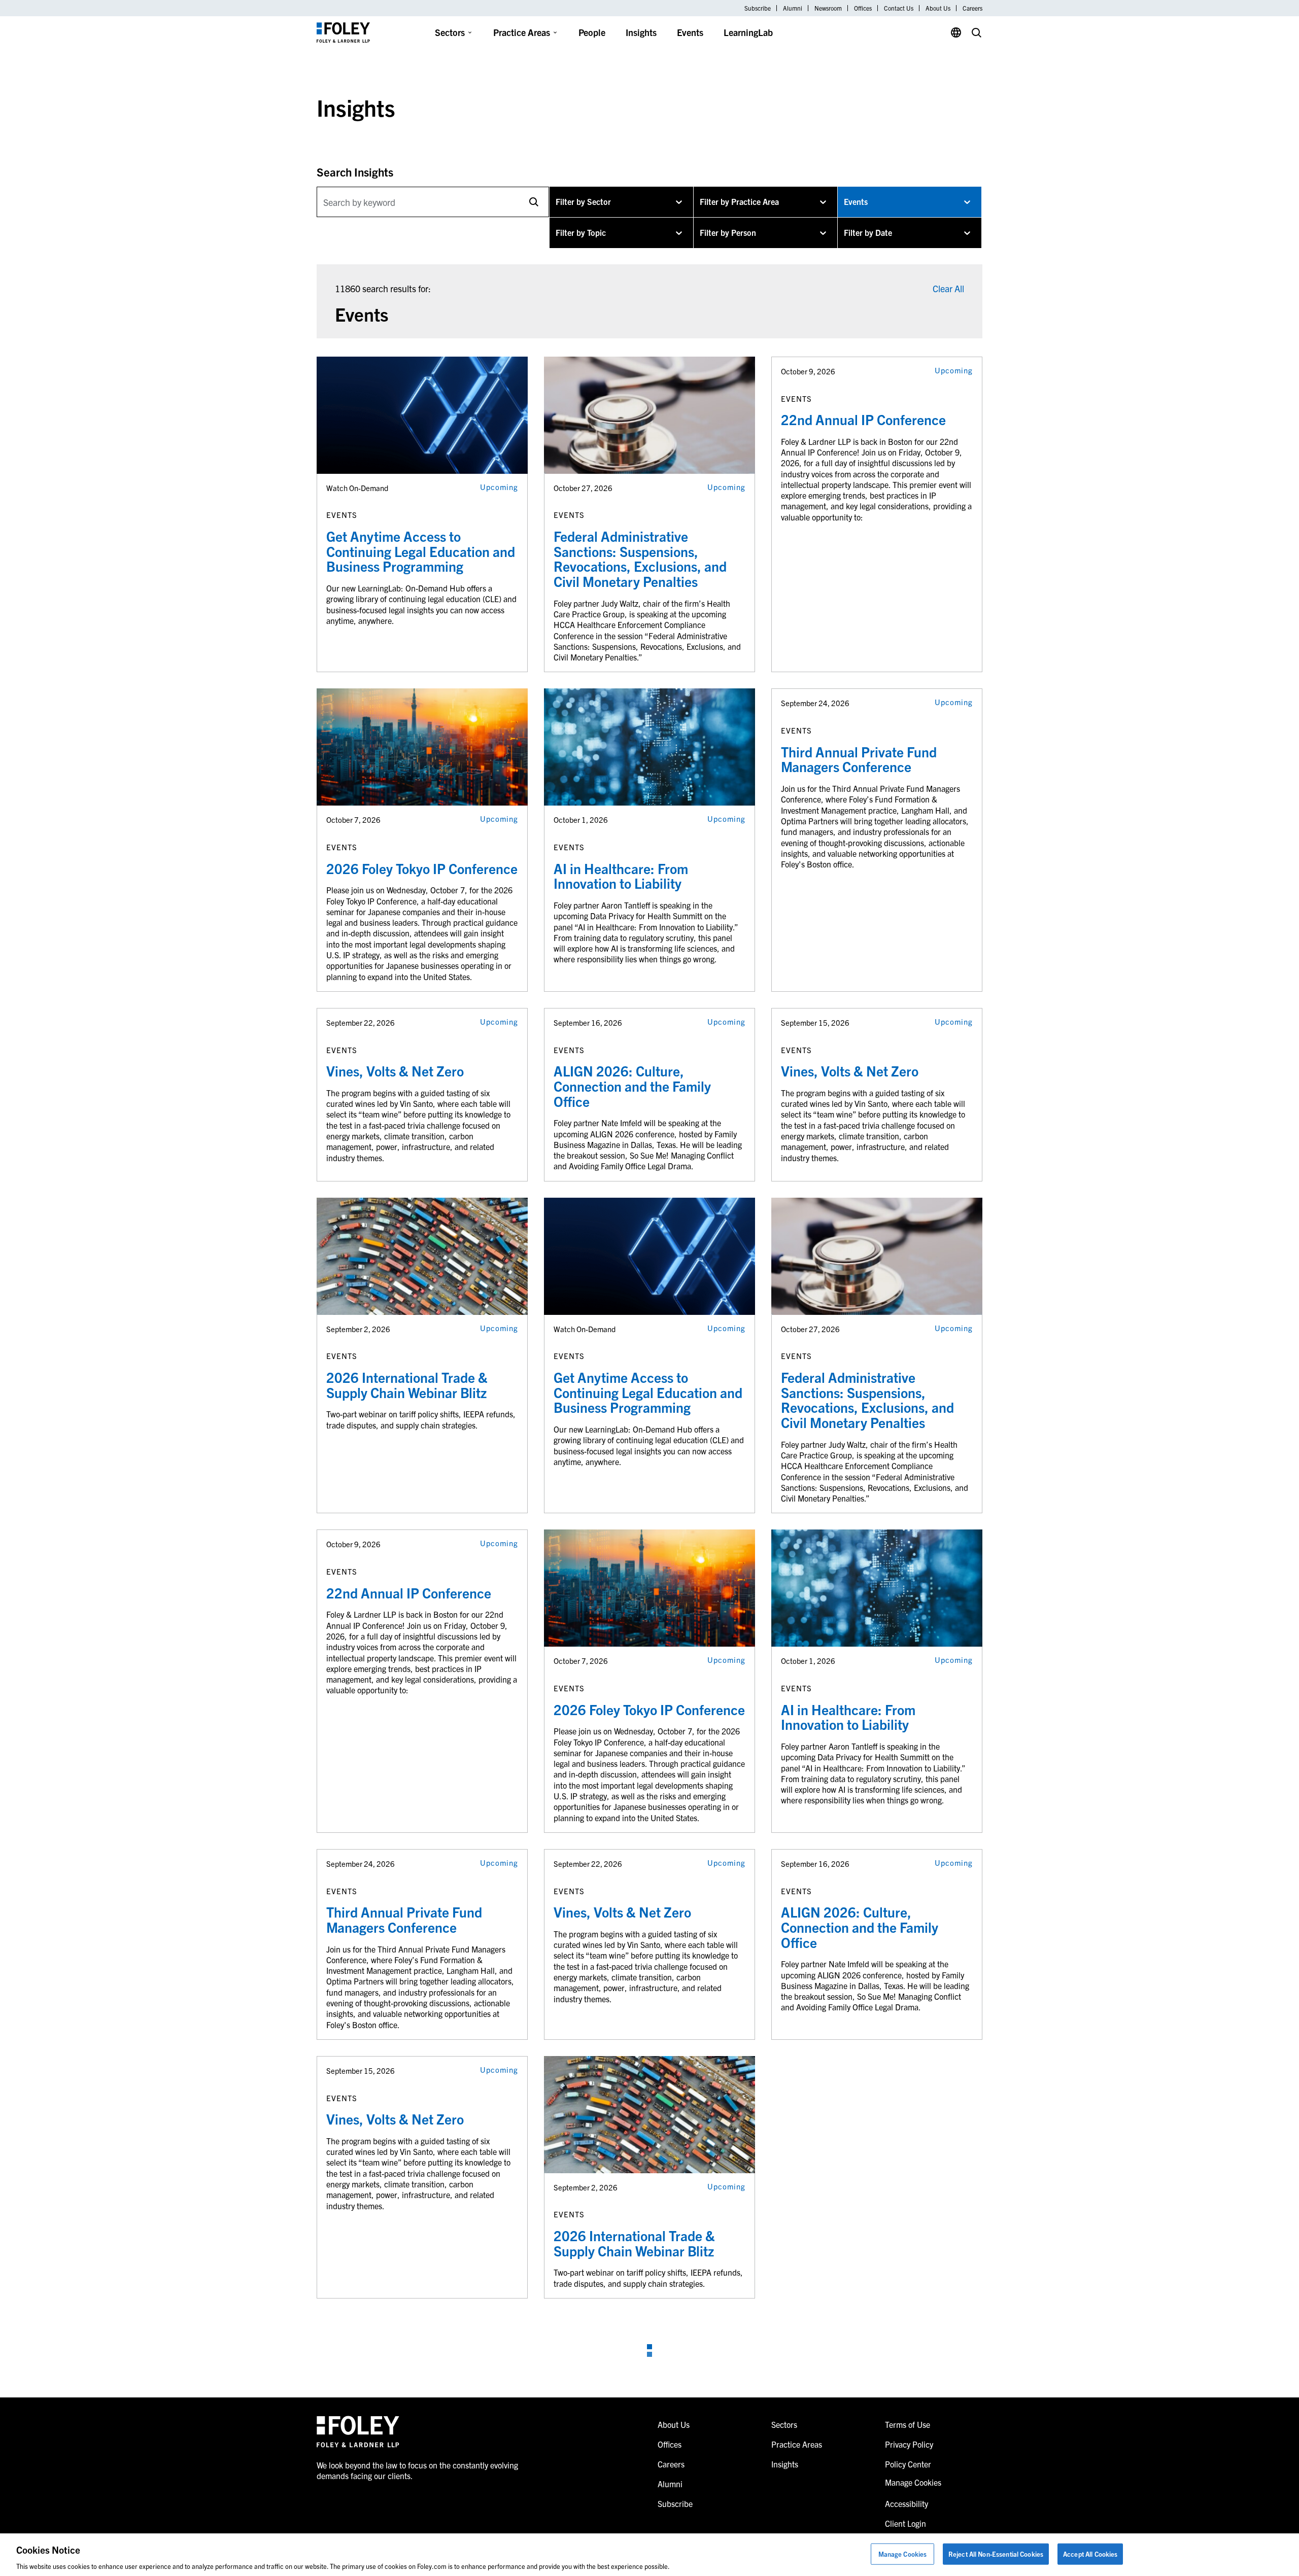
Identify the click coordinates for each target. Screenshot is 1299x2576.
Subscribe (758, 8)
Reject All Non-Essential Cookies (996, 2553)
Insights (641, 32)
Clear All (948, 288)
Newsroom (828, 8)
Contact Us (899, 8)
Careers (972, 8)
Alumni (793, 8)
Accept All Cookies (1090, 2553)
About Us (938, 8)
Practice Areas (522, 32)
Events (690, 32)
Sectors (450, 32)
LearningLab (748, 32)
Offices (863, 8)
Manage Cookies (903, 2553)
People (592, 32)
